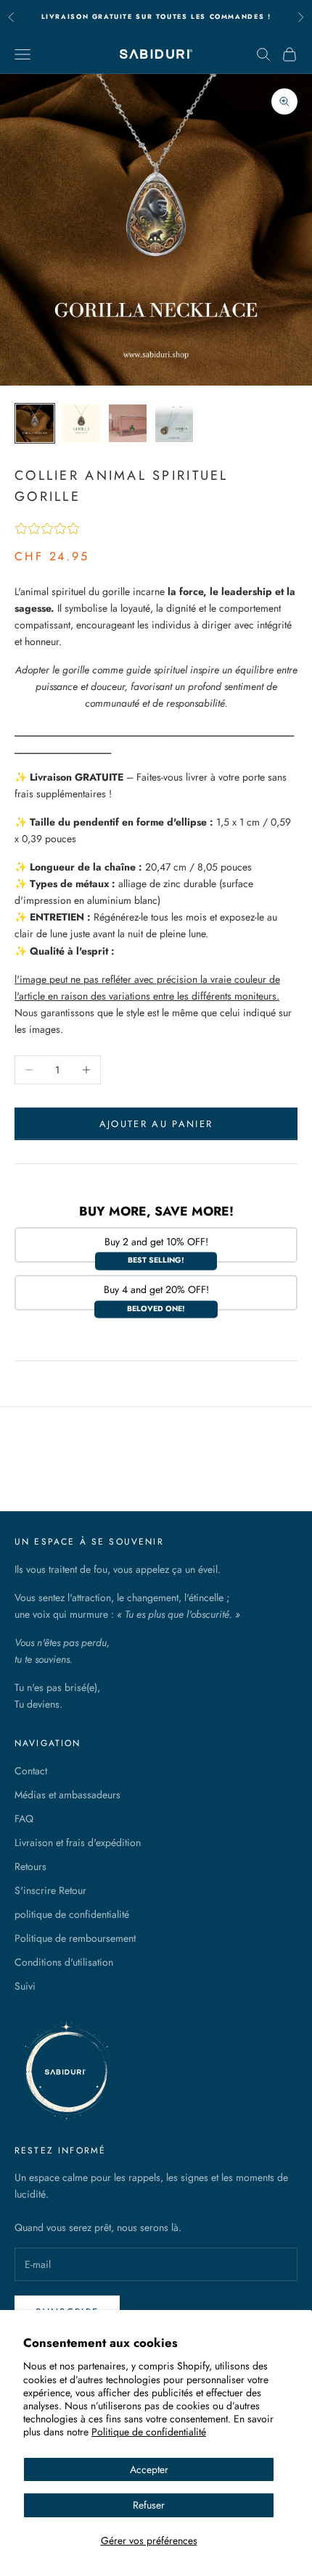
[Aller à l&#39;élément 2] (81, 423)
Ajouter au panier (156, 1124)
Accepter (149, 2469)
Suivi (25, 1986)
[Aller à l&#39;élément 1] (35, 423)
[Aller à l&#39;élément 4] (174, 423)
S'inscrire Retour (50, 1890)
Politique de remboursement (75, 1938)
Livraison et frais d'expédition (78, 1842)
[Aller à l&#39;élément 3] (128, 423)
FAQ (24, 1819)
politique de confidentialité (72, 1914)
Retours (30, 1866)
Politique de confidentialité (149, 2432)
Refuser (149, 2505)
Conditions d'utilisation (64, 1962)
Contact (31, 1771)
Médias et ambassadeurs (67, 1795)
